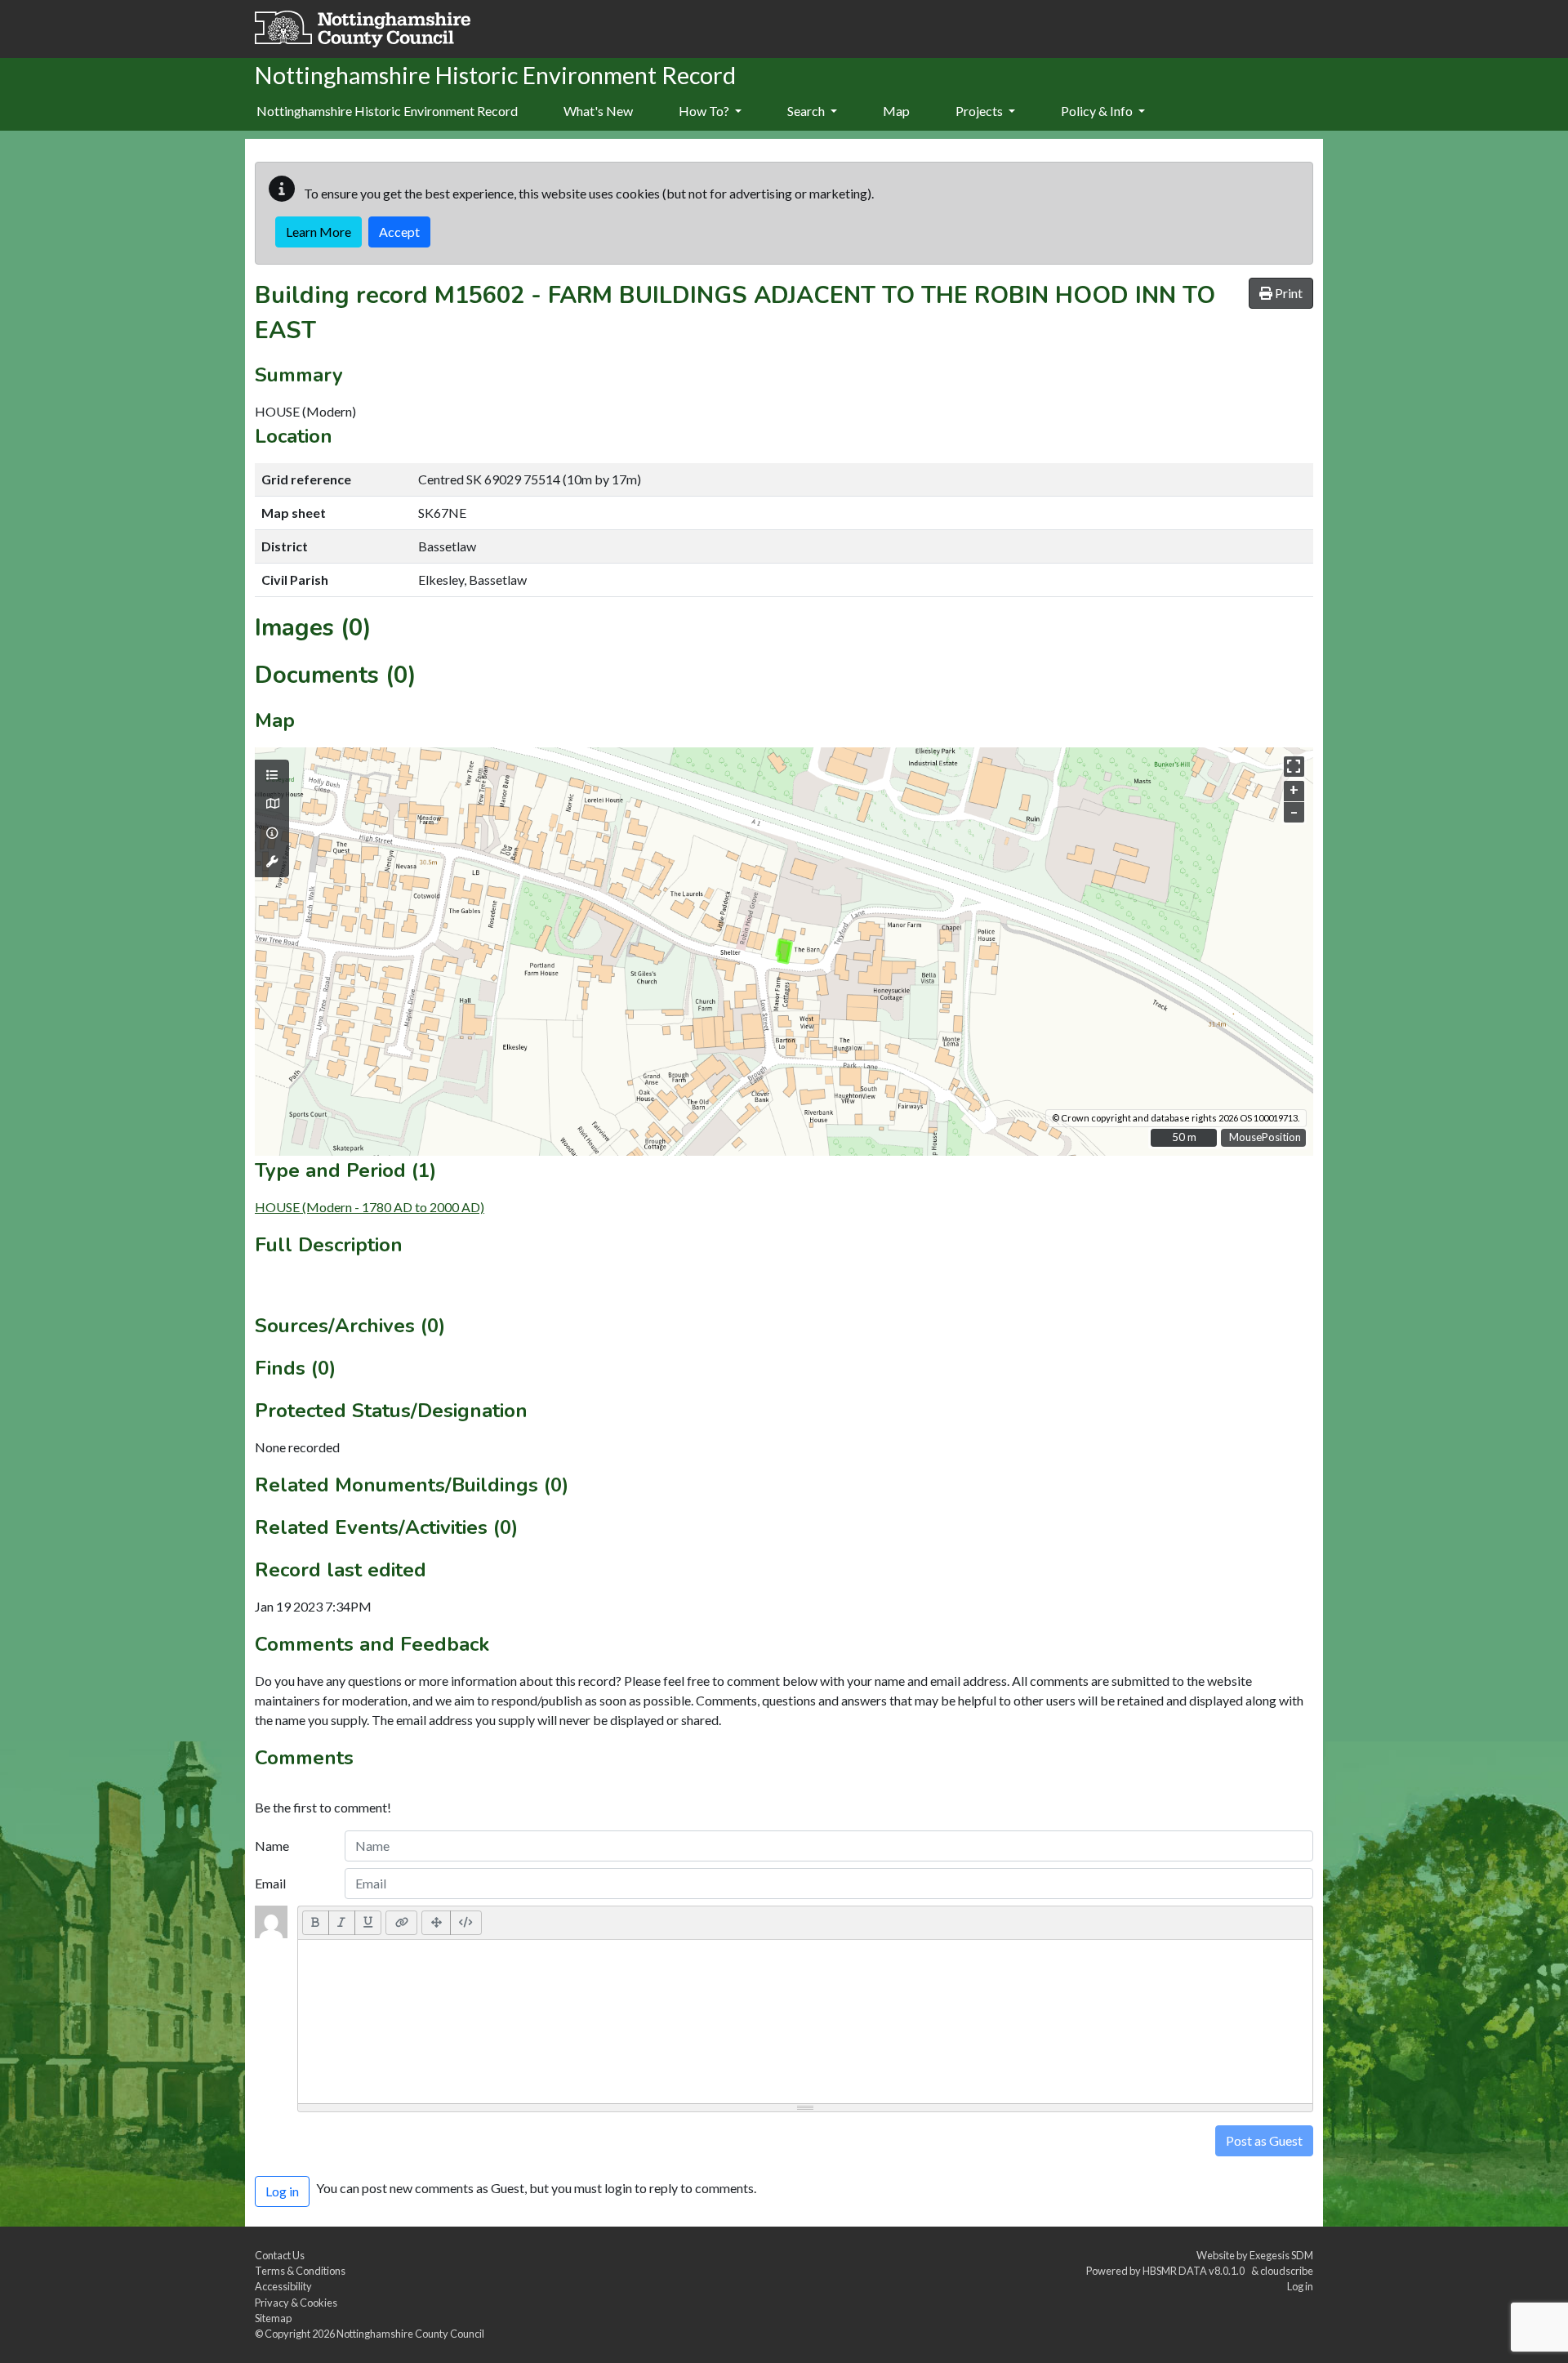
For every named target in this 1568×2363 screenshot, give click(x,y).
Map (896, 111)
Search (807, 111)
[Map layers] (272, 775)
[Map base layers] (272, 804)
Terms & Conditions (300, 2271)
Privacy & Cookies (296, 2303)
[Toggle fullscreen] (1294, 767)
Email (270, 1883)
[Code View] (466, 1923)
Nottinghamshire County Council (410, 2334)
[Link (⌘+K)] (401, 1923)
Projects (980, 111)
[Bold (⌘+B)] (316, 1923)
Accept (399, 232)
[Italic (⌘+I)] (342, 1923)
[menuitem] (598, 112)
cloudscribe (1287, 2271)
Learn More (318, 232)
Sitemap (273, 2318)
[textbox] (805, 2022)
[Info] (272, 833)
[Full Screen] (436, 1923)
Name (272, 1846)
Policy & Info (1098, 111)
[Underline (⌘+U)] (368, 1923)
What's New (598, 111)
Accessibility (283, 2286)
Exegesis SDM (1281, 2255)
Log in (1300, 2286)
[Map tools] (272, 862)
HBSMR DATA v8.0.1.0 (1195, 2271)
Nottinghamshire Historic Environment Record (387, 111)
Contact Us (280, 2255)
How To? (705, 111)
